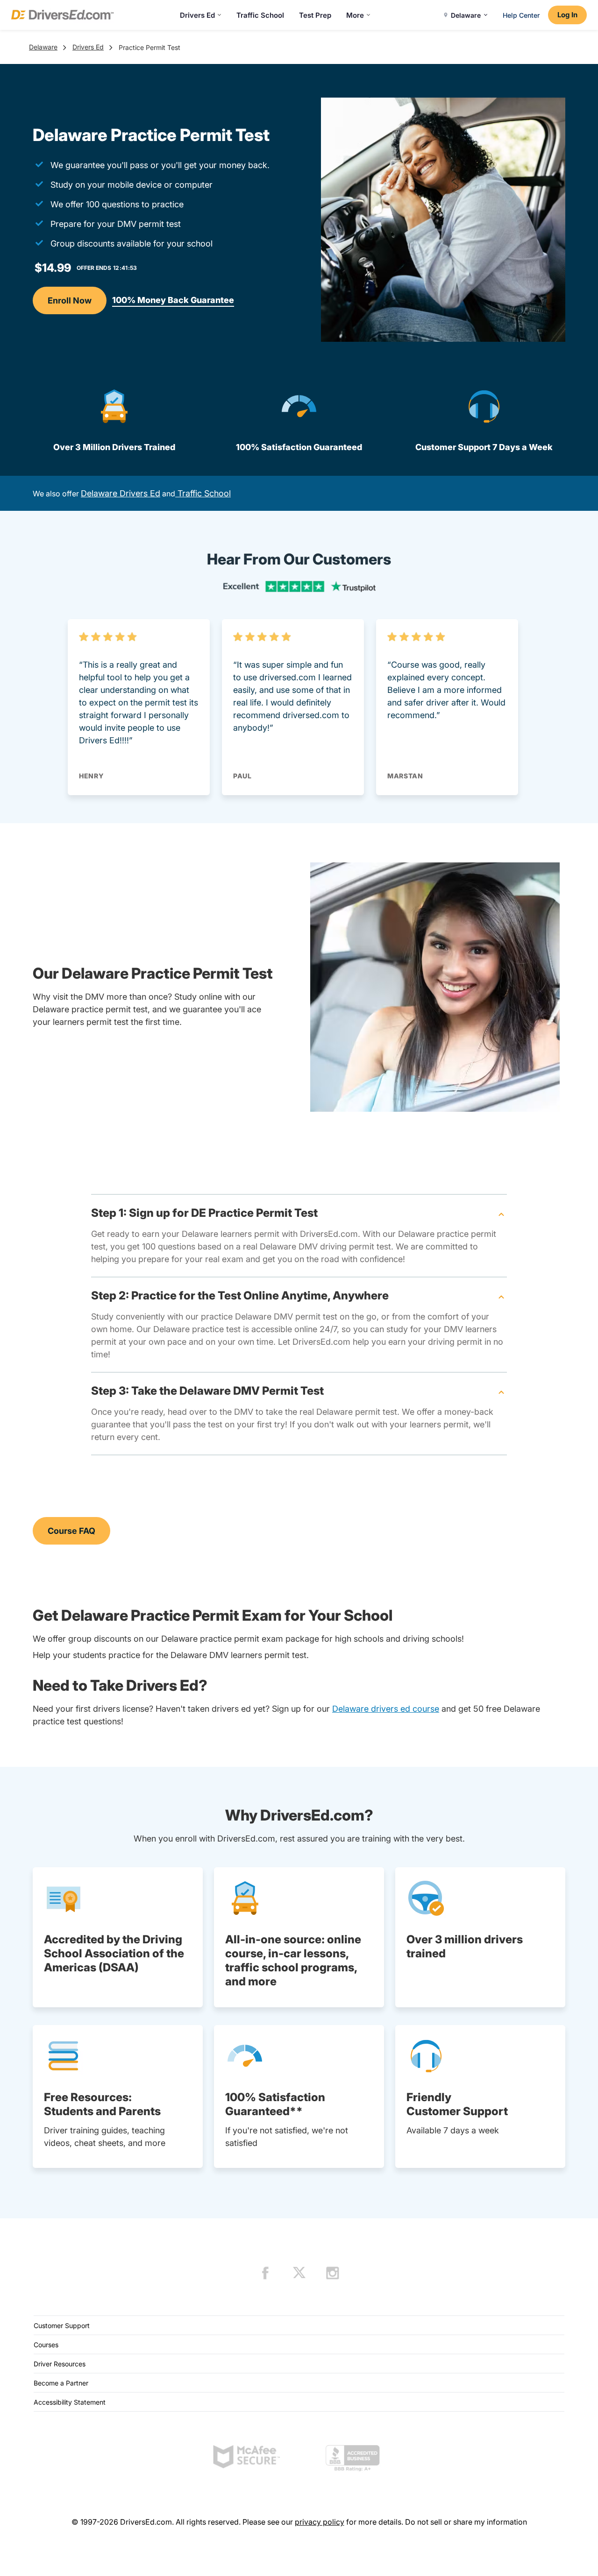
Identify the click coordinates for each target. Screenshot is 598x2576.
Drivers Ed (197, 15)
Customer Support (62, 2325)
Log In (567, 15)
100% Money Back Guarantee (173, 300)
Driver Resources (60, 2364)
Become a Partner (61, 2383)
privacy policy (320, 2522)
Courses (46, 2345)
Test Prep (315, 15)
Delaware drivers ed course (386, 1709)
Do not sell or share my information (466, 2522)
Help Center (521, 15)
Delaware (43, 47)
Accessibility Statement (70, 2402)
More (355, 15)
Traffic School (260, 15)
